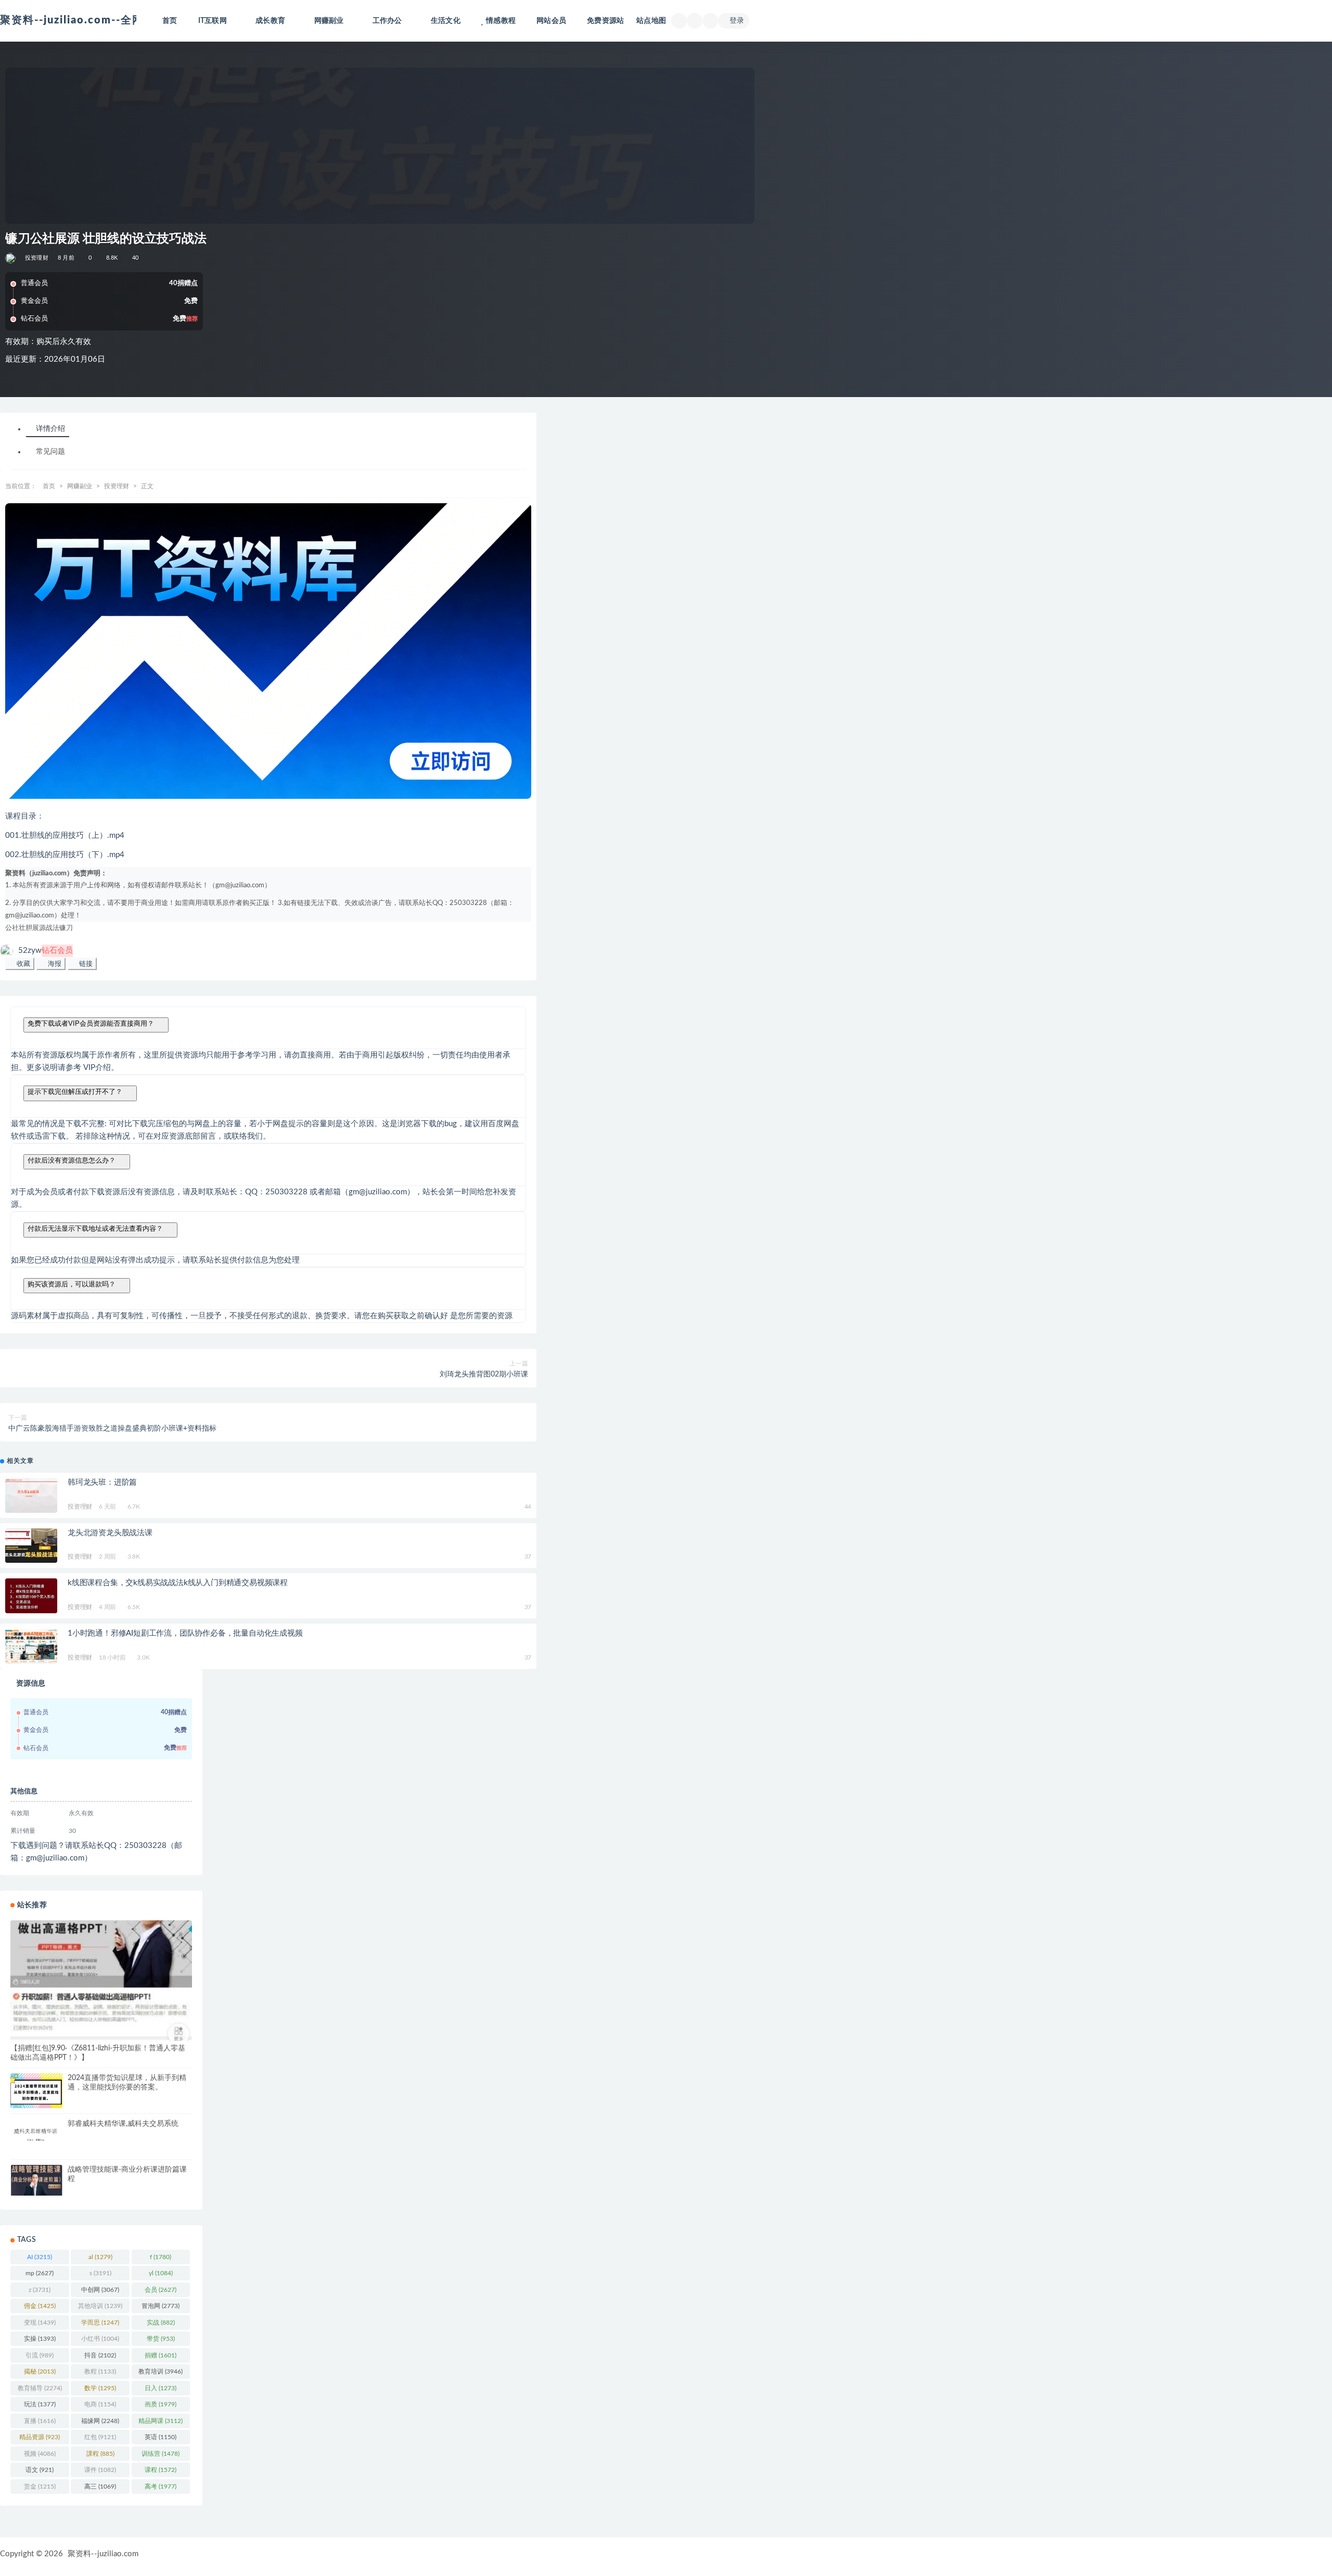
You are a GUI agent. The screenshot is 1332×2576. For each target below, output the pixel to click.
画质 (161, 2404)
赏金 (40, 2486)
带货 (161, 2339)
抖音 (100, 2355)
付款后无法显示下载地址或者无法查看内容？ (95, 1228)
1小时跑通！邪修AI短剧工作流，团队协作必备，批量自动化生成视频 (185, 1633)
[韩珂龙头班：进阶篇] (31, 1495)
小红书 (100, 2339)
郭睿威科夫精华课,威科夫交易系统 (123, 2124)
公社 (12, 928)
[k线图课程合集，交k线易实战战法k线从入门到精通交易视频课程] (31, 1596)
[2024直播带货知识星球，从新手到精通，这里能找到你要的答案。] (36, 2091)
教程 (100, 2371)
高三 (100, 2486)
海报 (54, 964)
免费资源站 (605, 21)
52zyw (46, 951)
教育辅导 (40, 2388)
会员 (161, 2290)
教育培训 (161, 2371)
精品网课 (161, 2421)
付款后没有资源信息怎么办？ (72, 1160)
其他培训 (100, 2306)
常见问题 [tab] (50, 452)
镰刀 (66, 928)
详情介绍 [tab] (50, 429)
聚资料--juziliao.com (103, 2554)
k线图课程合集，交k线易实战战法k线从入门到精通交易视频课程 (178, 1583)
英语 (161, 2437)
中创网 (100, 2290)
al (100, 2257)
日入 (161, 2388)
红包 (100, 2437)
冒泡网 (161, 2306)
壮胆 (25, 928)
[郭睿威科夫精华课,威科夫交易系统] (36, 2134)
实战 (161, 2323)
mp (40, 2273)
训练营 (161, 2454)
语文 (40, 2470)
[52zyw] (11, 258)
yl (161, 2273)
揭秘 (40, 2371)
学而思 (100, 2323)
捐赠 (161, 2355)
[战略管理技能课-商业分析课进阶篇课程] (36, 2180)
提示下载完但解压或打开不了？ (75, 1092)
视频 (40, 2454)
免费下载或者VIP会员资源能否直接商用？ (91, 1023)
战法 (53, 928)
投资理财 (37, 258)
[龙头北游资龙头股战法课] (31, 1546)
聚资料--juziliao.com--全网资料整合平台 (106, 20)
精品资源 (40, 2437)
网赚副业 (80, 486)
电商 (100, 2404)
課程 (100, 2454)
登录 (737, 21)
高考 (161, 2486)
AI (40, 2257)
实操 (40, 2339)
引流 (40, 2355)
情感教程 (501, 21)
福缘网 (100, 2421)
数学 (100, 2388)
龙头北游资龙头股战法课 (110, 1533)
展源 (39, 928)
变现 (40, 2323)
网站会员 (551, 21)
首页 (170, 21)
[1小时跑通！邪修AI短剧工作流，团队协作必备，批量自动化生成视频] (31, 1646)
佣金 (40, 2306)
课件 (100, 2470)
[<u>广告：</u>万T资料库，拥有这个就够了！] (268, 651)
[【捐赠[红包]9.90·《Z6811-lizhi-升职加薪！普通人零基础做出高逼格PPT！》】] (101, 1981)
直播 (40, 2421)
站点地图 (651, 21)
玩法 (40, 2404)
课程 (161, 2470)
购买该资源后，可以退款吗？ (72, 1284)
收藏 (22, 964)
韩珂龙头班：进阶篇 (102, 1482)
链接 (85, 964)
